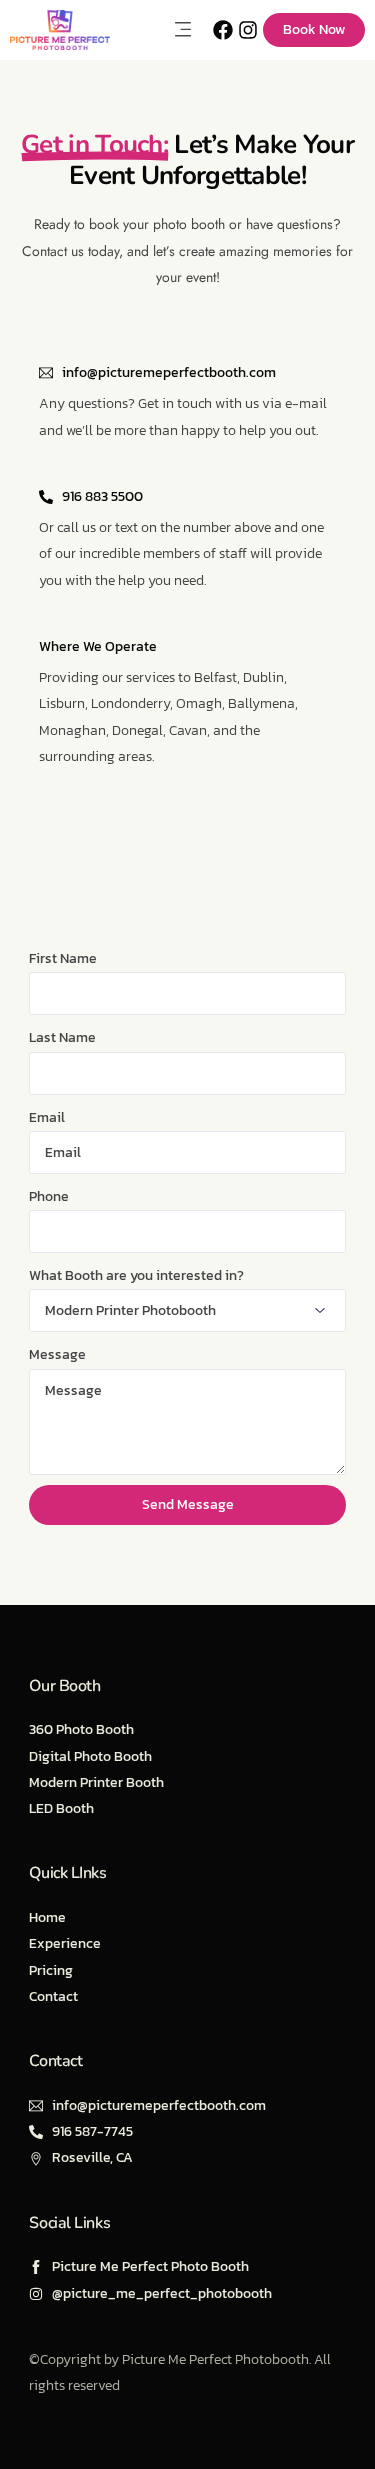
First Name (63, 958)
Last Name (62, 1037)
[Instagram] (248, 30)
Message (57, 1354)
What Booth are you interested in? (136, 1275)
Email (47, 1117)
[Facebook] (223, 30)
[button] (182, 30)
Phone (49, 1196)
